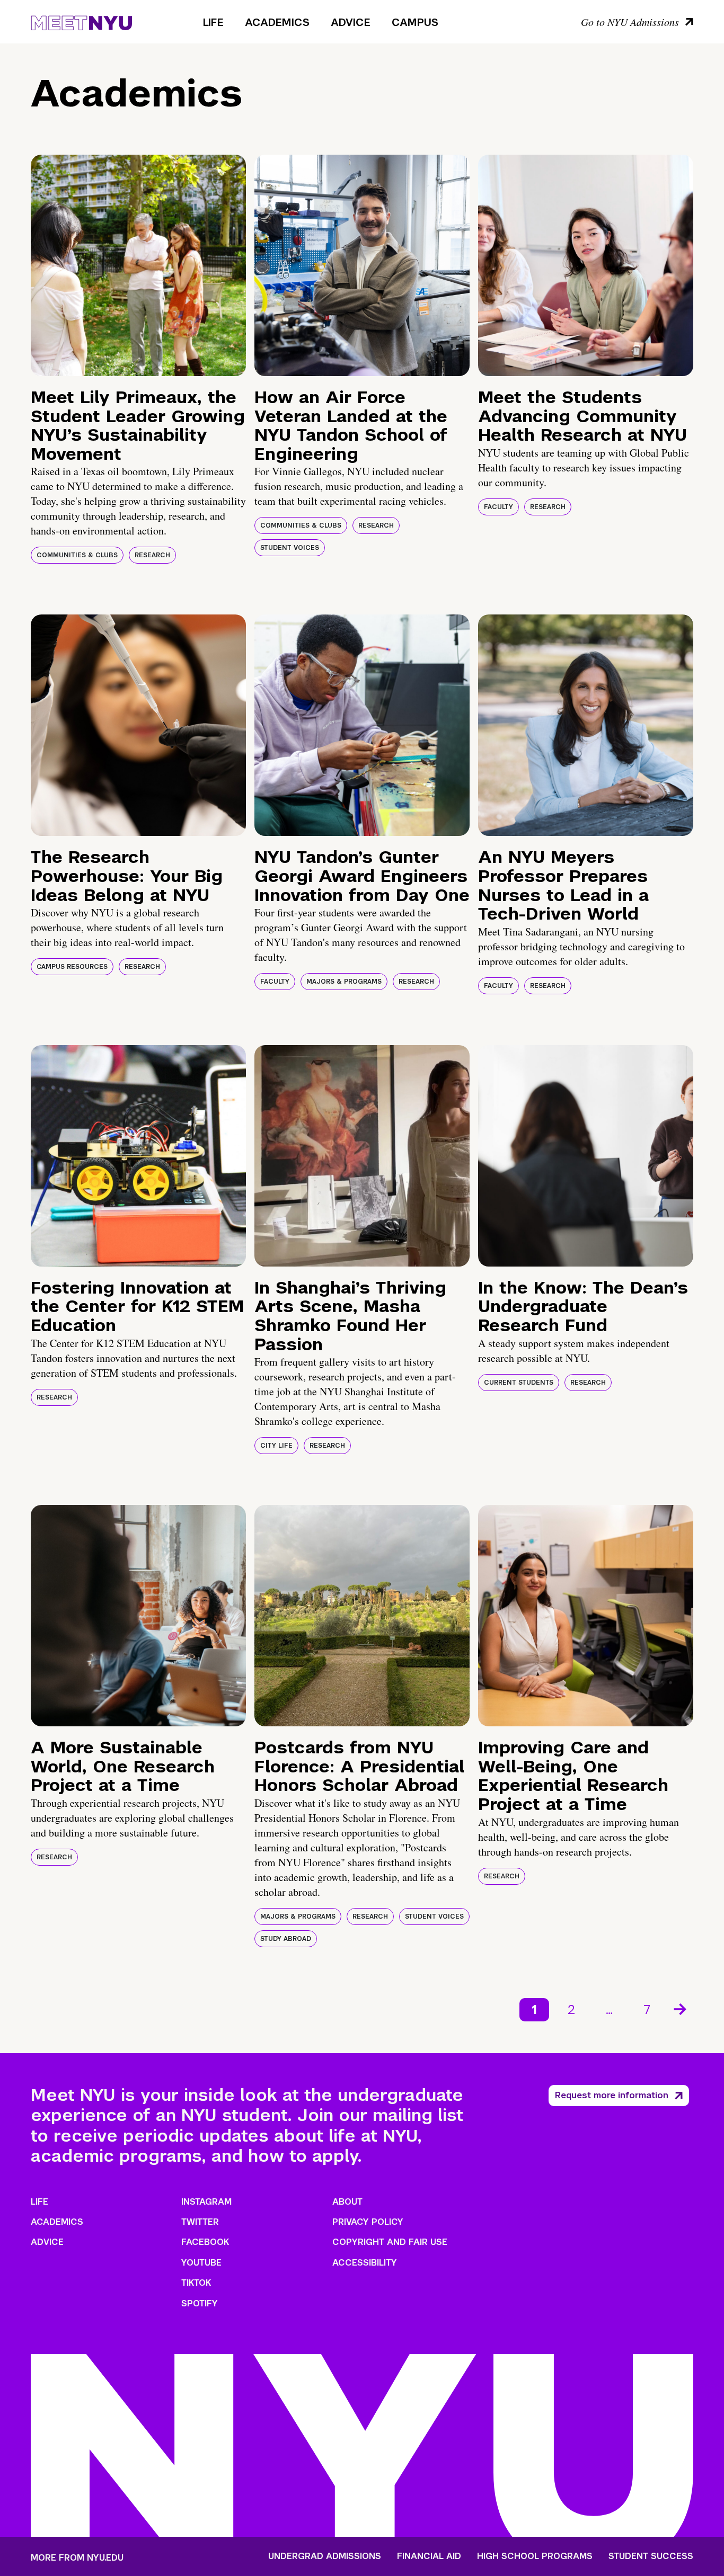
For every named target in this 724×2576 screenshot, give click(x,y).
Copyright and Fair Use (390, 2242)
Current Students (519, 1383)
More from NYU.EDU (77, 2558)
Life (213, 22)
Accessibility (365, 2263)
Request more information (612, 2095)
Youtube (201, 2263)
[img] (138, 265)
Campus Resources (72, 967)
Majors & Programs (344, 982)
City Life (276, 1446)
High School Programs (535, 2556)
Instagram (206, 2202)
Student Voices (290, 548)
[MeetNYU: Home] (81, 21)
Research (152, 555)
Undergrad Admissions (325, 2556)
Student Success (651, 2556)
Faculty (498, 507)
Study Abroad (286, 1939)
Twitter (200, 2222)
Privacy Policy (368, 2222)
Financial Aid (429, 2556)
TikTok (196, 2283)
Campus (415, 22)
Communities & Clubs (77, 555)
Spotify (200, 2303)
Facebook (205, 2242)
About (347, 2202)
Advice (351, 22)
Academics (277, 22)
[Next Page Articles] (681, 2008)
